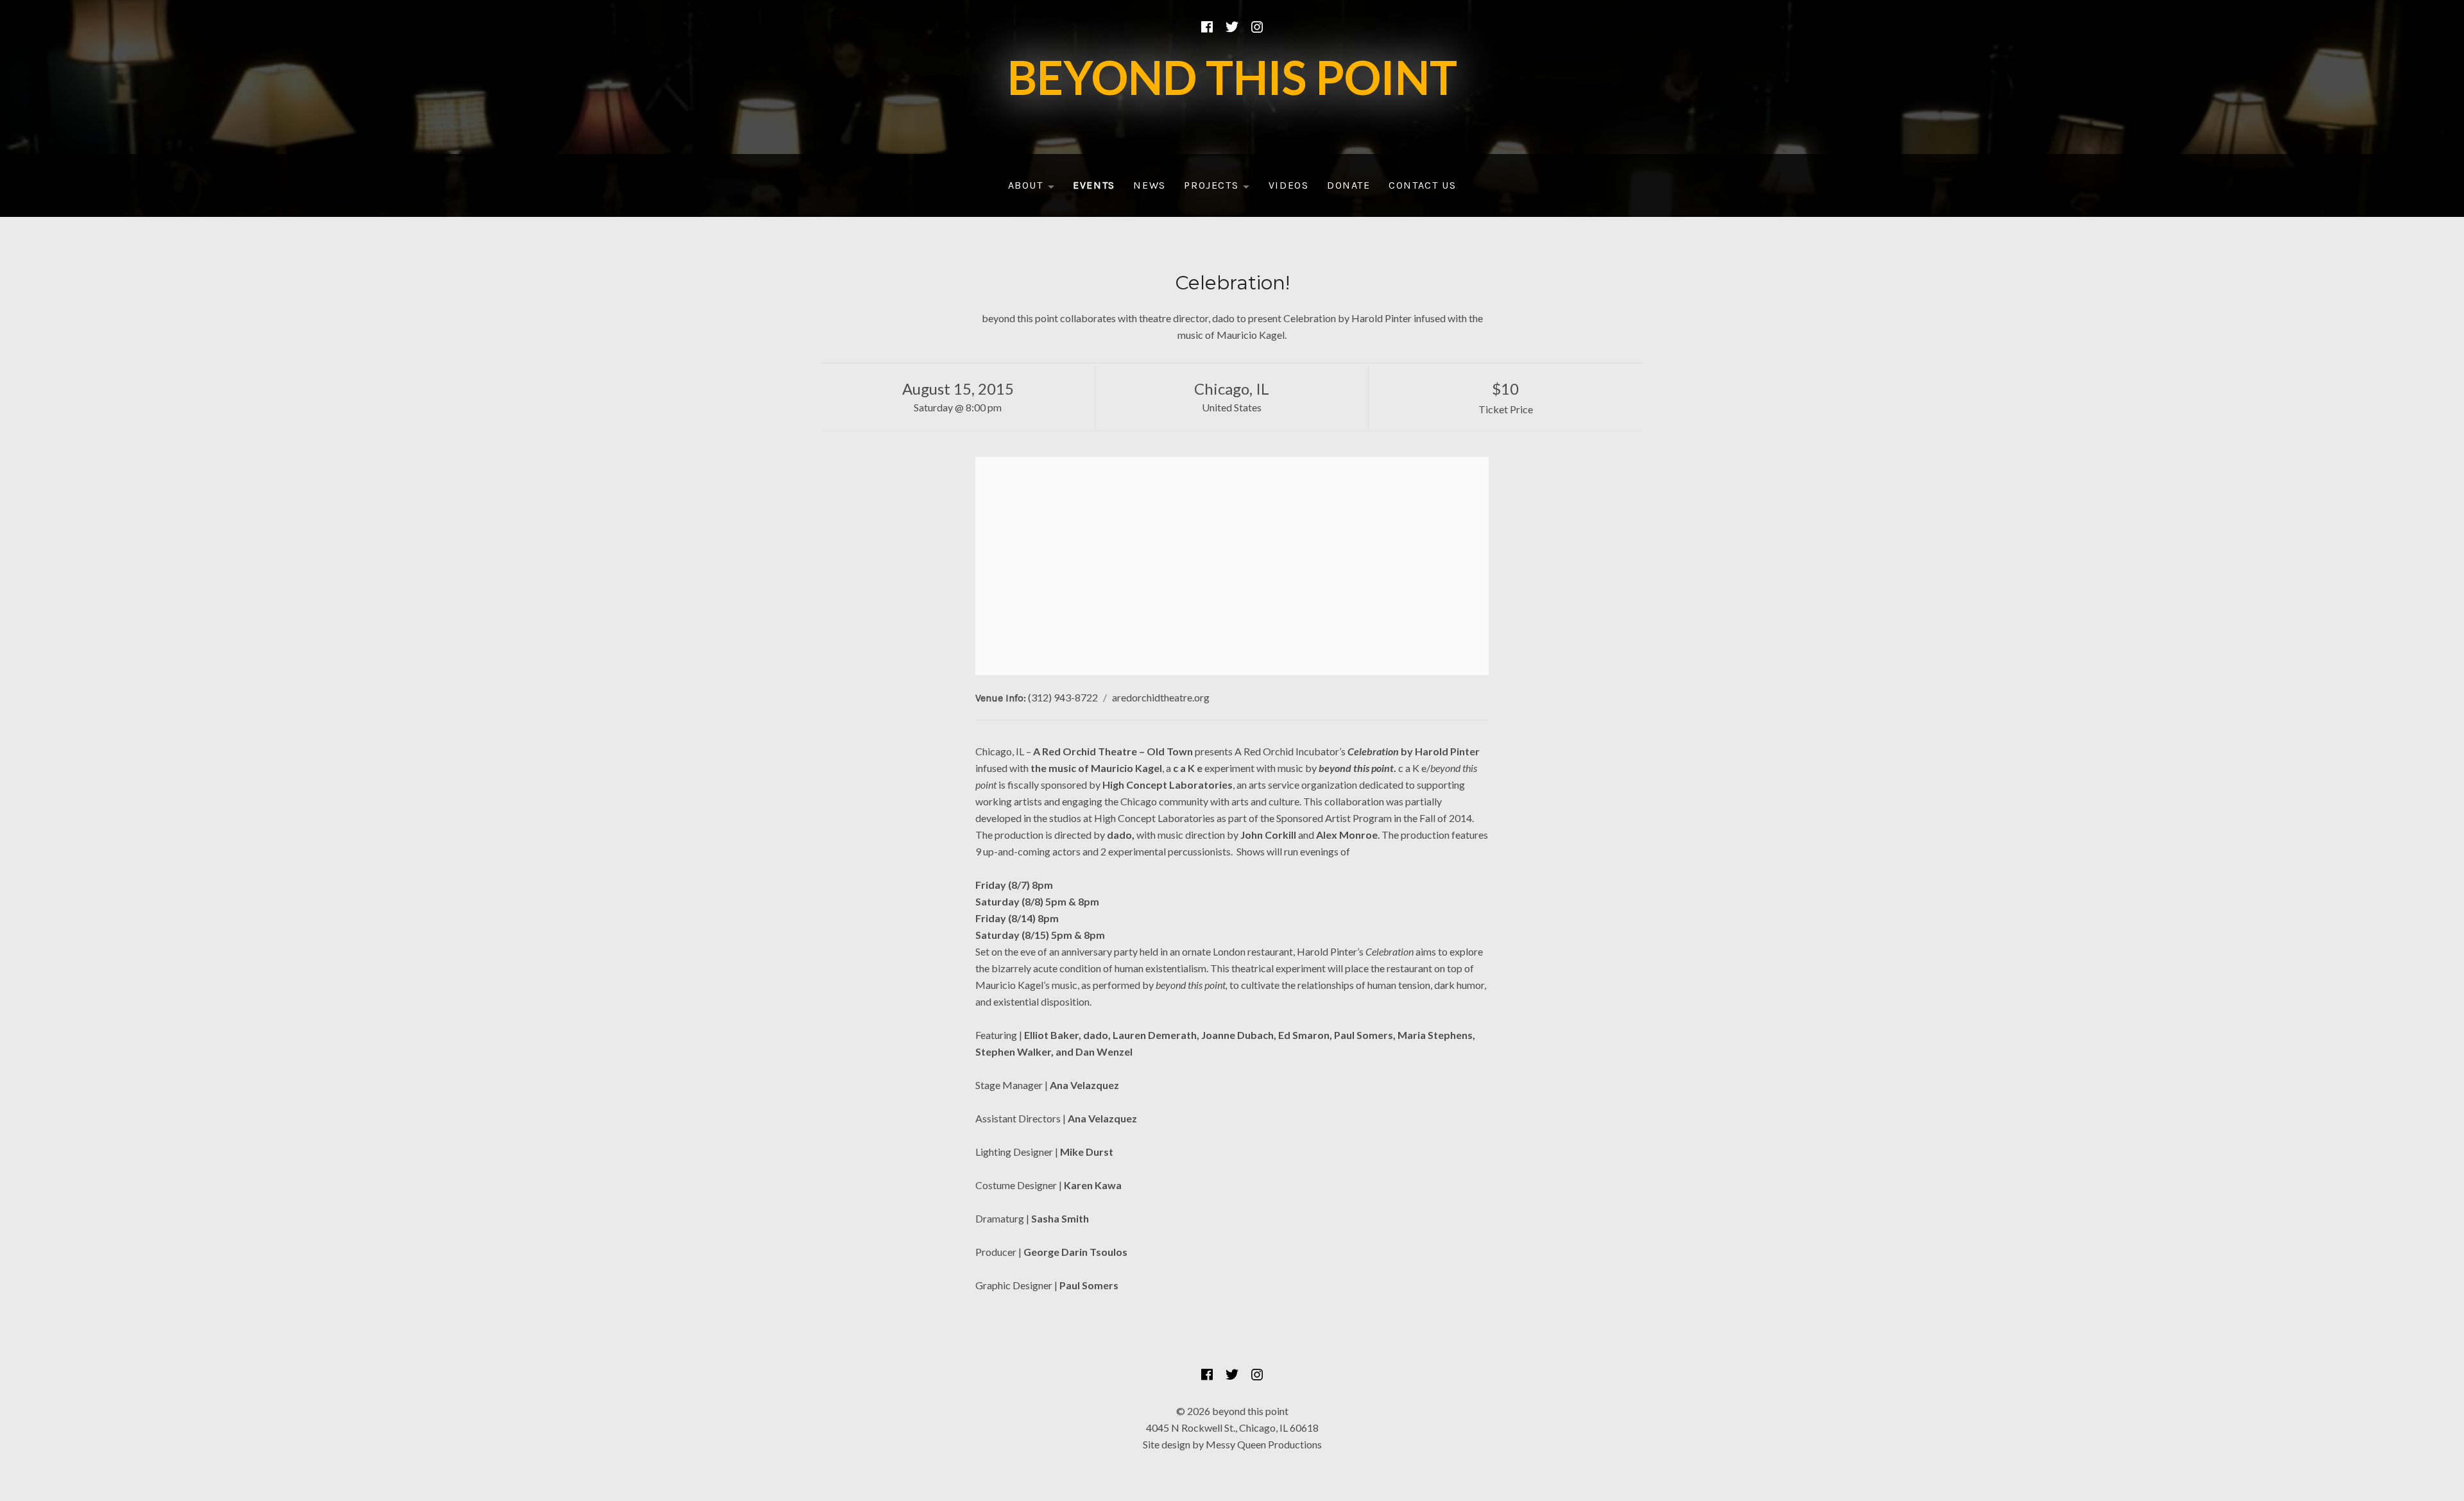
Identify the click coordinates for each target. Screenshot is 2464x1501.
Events (1094, 185)
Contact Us (1422, 185)
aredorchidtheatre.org (1161, 697)
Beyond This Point (1232, 77)
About (1035, 188)
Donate (1349, 185)
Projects (1221, 188)
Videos (1289, 185)
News (1149, 185)
